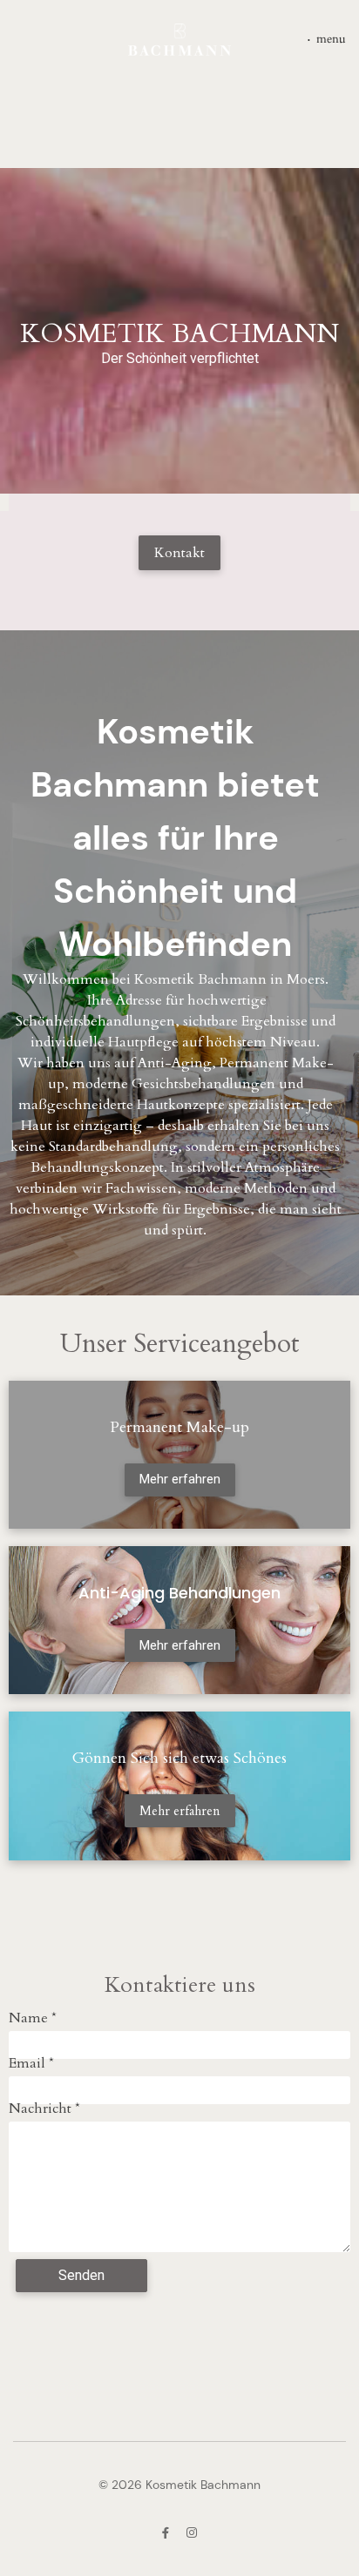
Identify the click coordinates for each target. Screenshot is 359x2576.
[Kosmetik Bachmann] (179, 40)
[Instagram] (192, 2533)
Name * (33, 2018)
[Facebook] (166, 2533)
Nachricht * (44, 2109)
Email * (31, 2063)
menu (331, 39)
